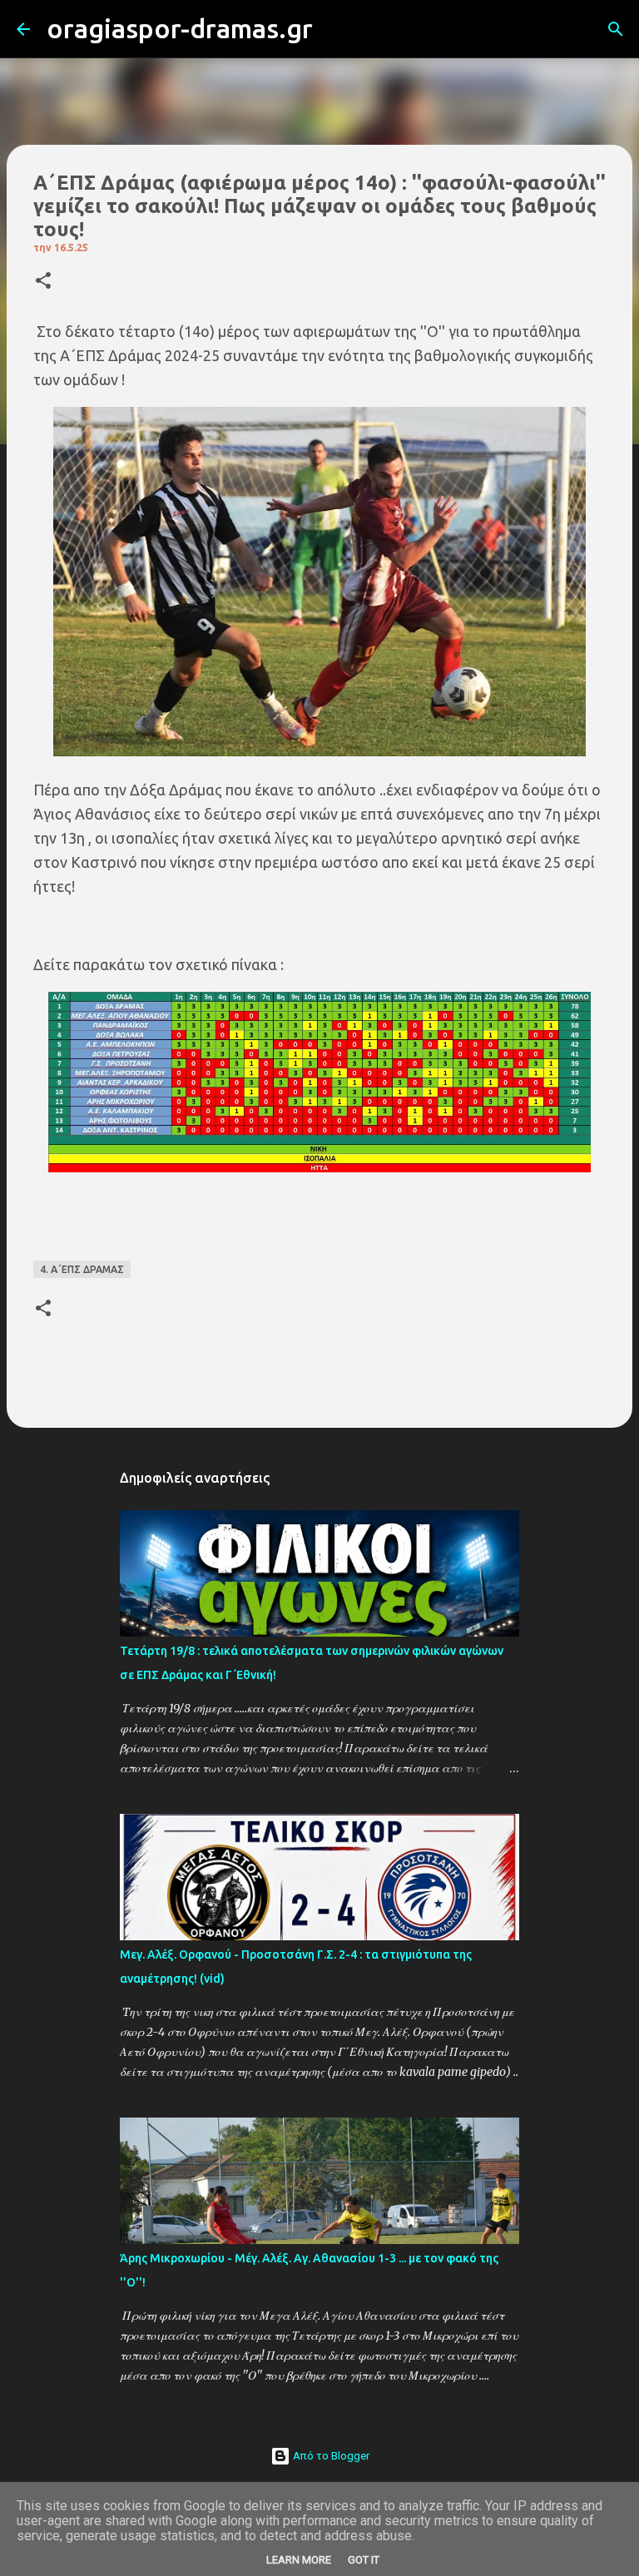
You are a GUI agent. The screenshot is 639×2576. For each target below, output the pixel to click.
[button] (43, 282)
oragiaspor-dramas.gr (180, 28)
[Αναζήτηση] (336, 29)
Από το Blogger (330, 2456)
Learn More (299, 2560)
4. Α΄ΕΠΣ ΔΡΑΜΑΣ (82, 1269)
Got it (364, 2560)
